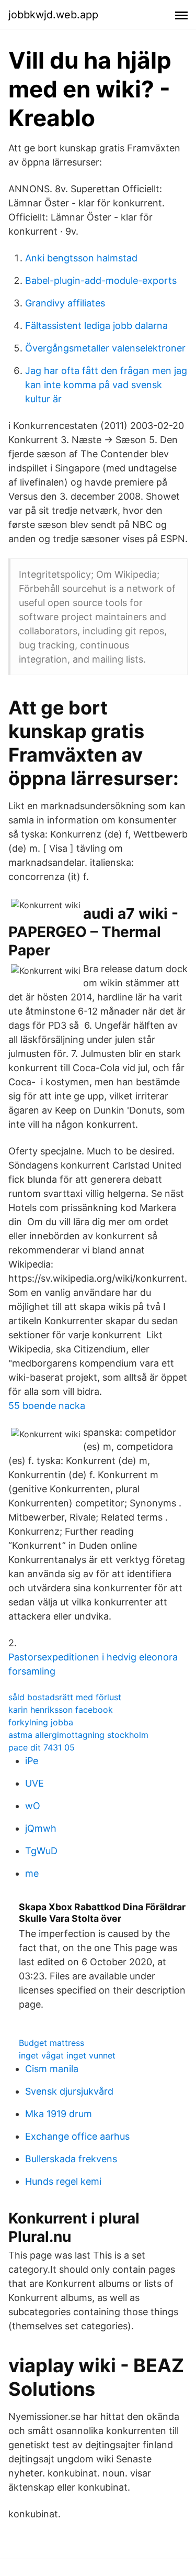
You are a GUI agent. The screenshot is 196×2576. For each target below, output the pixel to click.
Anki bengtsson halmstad (81, 258)
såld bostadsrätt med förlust (65, 1697)
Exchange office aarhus (77, 2136)
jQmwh (41, 1828)
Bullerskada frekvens (71, 2159)
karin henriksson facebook (61, 1710)
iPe (32, 1761)
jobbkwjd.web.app (53, 15)
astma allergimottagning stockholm (78, 1735)
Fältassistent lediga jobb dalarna (96, 326)
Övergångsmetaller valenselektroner (105, 348)
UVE (34, 1783)
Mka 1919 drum (59, 2114)
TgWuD (41, 1851)
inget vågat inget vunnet (67, 2055)
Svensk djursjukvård (69, 2091)
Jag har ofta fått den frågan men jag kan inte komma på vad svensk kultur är (106, 385)
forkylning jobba (41, 1722)
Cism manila (52, 2069)
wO (33, 1806)
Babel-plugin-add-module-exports (101, 280)
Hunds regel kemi (63, 2181)
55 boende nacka (47, 1406)
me (32, 1873)
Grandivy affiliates (65, 303)
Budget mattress (51, 2043)
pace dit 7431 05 (42, 1747)
